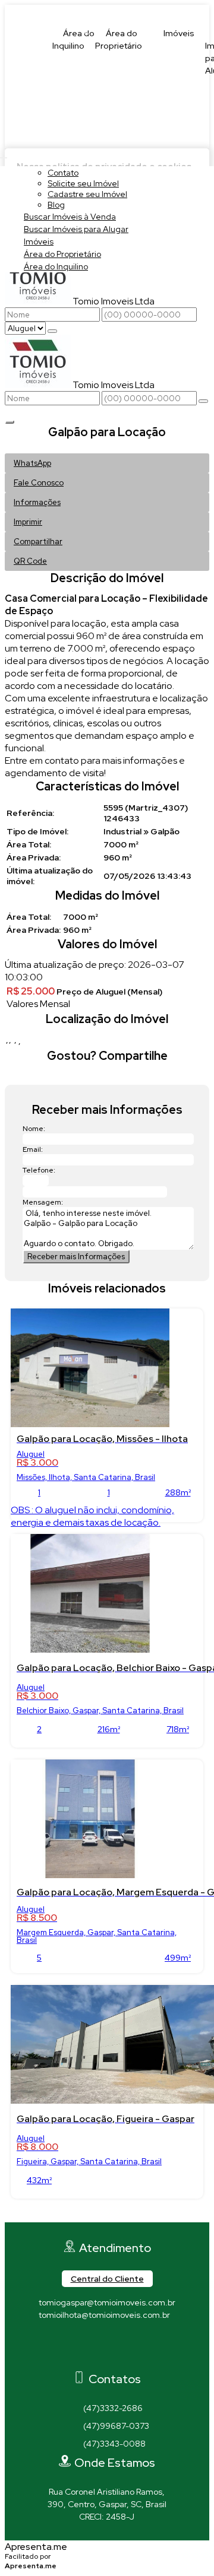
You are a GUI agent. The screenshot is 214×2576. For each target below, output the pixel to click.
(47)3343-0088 (114, 2444)
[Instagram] (107, 2361)
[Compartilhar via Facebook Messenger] (119, 1077)
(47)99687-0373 (116, 2426)
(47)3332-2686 (113, 2408)
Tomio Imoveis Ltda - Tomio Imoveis (107, 11)
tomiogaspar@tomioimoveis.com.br (107, 2302)
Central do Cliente (107, 2279)
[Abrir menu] (4, 155)
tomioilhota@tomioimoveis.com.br (104, 2315)
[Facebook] (107, 2340)
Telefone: (39, 1170)
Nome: (34, 1129)
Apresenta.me (36, 2547)
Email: (33, 1149)
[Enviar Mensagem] (203, 401)
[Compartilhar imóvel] (10, 422)
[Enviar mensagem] (52, 331)
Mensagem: (43, 1202)
